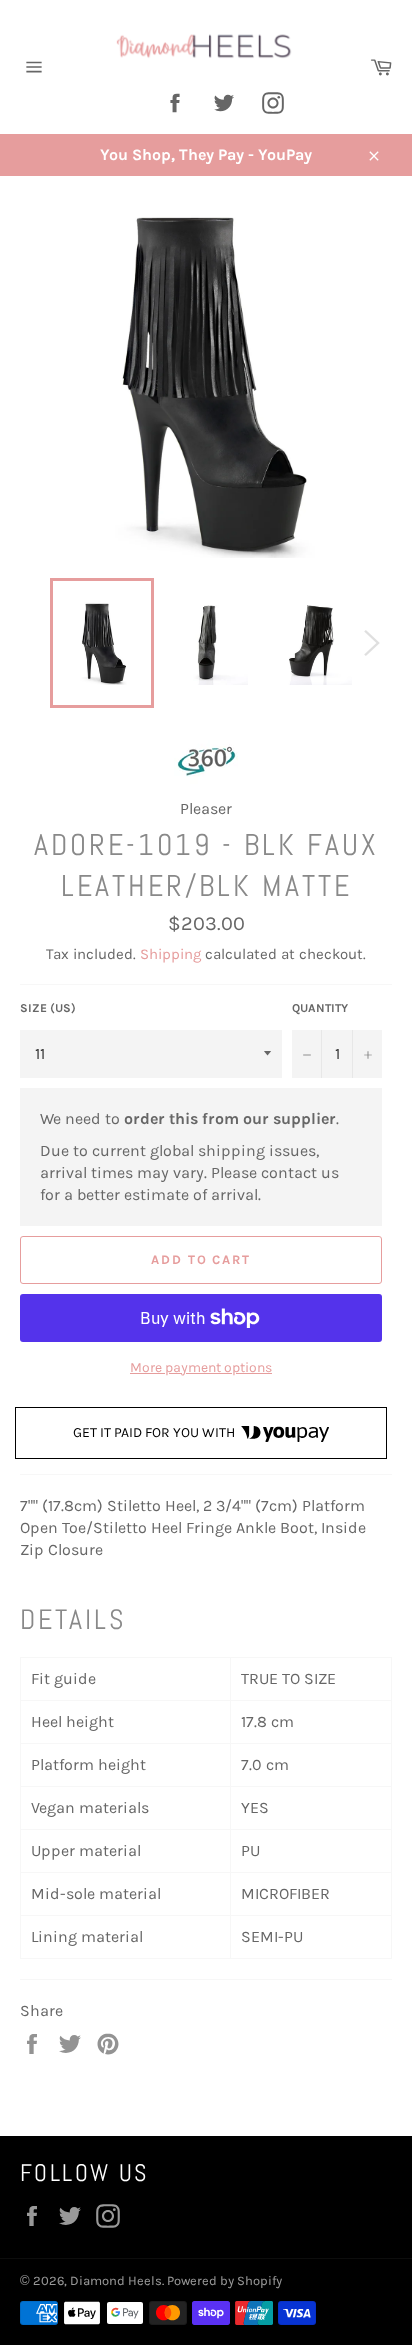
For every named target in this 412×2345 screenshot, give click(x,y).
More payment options (201, 1367)
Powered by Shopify (224, 2280)
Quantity (320, 1008)
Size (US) (48, 1008)
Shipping (170, 954)
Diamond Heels (116, 2280)
